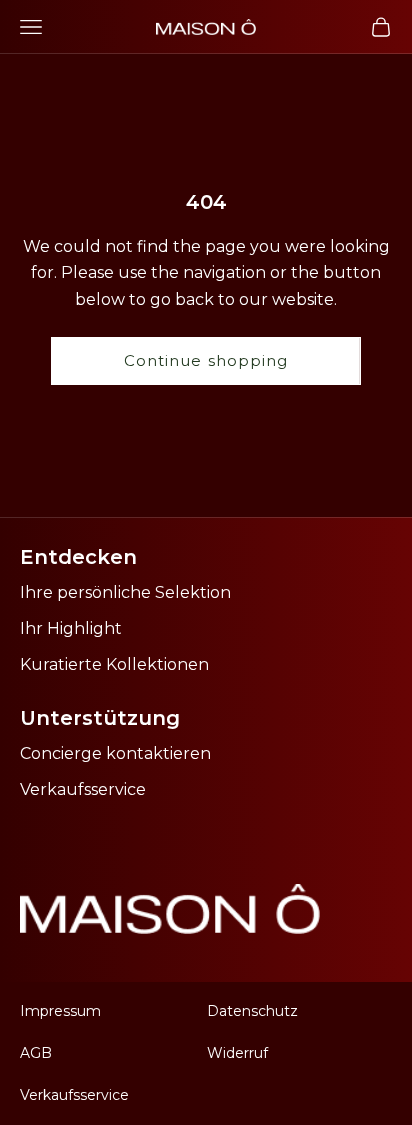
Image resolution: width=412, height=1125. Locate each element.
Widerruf (237, 1053)
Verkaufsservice (83, 789)
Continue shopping (206, 360)
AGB (36, 1053)
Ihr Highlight (71, 628)
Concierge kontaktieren (115, 753)
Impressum (60, 1011)
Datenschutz (252, 1011)
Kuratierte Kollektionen (114, 664)
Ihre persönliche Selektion (125, 592)
